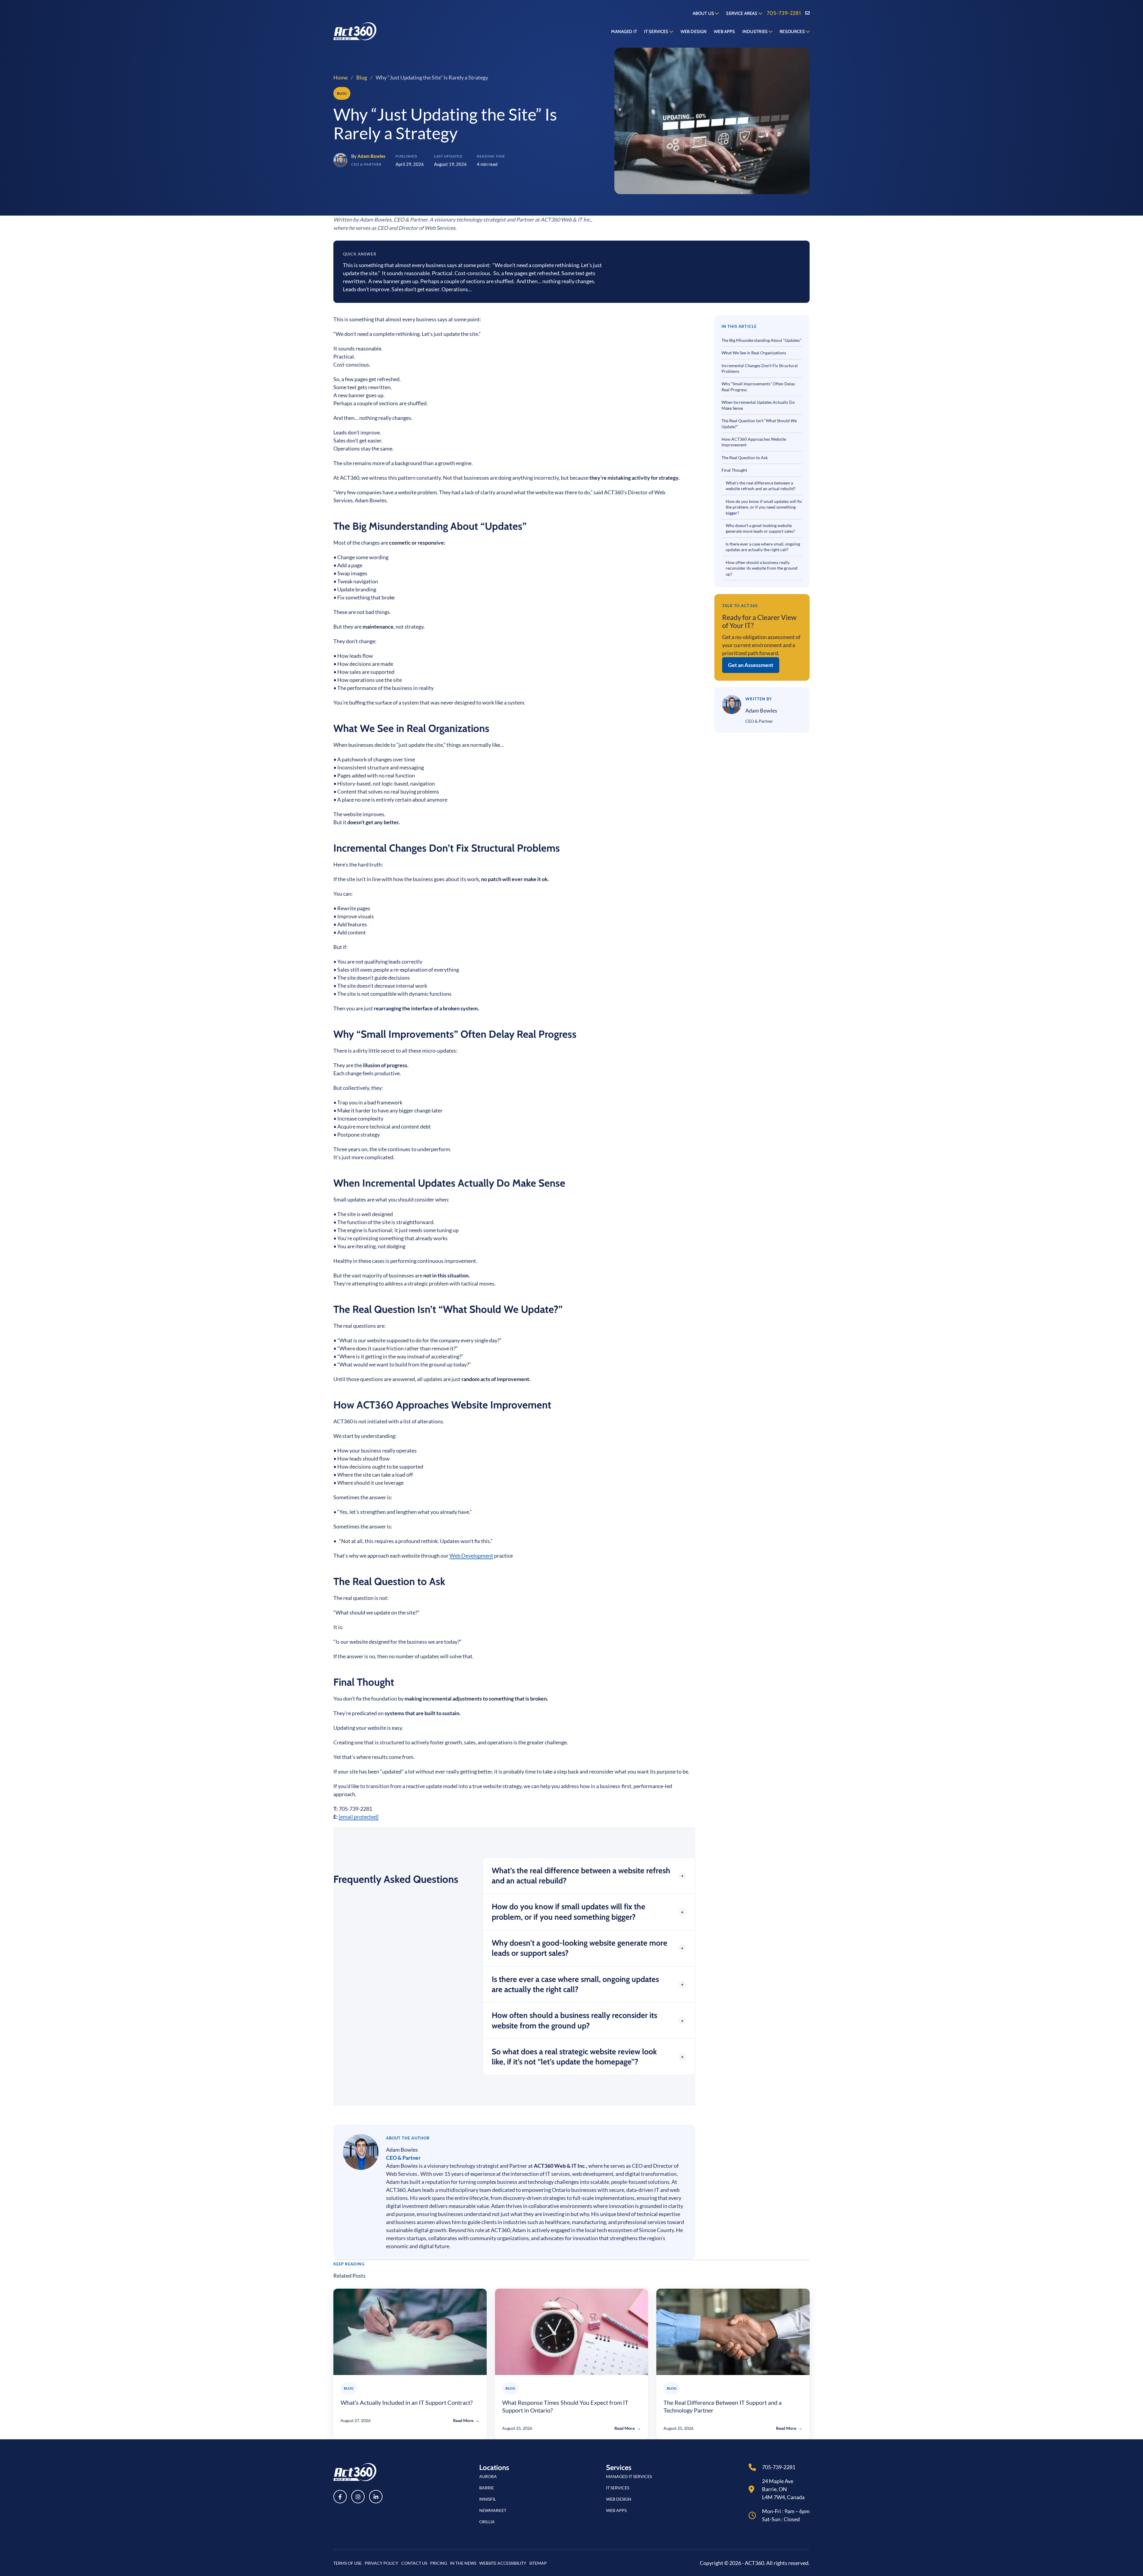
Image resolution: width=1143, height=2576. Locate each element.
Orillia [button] (487, 2522)
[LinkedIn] (376, 2497)
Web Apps (724, 32)
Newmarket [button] (493, 2510)
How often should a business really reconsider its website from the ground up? (762, 568)
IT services (558, 2174)
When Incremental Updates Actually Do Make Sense (758, 405)
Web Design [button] (619, 2499)
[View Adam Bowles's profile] (361, 2152)
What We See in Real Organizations (754, 353)
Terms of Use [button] (348, 2563)
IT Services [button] (618, 2488)
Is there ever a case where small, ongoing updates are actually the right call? (763, 547)
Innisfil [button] (488, 2499)
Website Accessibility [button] (503, 2563)
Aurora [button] (488, 2476)
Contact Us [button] (414, 2563)
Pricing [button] (439, 2563)
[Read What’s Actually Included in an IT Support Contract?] (410, 2332)
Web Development (471, 1556)
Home (341, 77)
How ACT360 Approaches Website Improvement (754, 442)
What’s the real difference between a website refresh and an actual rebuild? (761, 486)
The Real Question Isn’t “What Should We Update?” (759, 423)
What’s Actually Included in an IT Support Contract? (407, 2402)
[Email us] (807, 13)
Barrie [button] (487, 2488)
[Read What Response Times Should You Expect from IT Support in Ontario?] (572, 2332)
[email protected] (359, 1817)
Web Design (694, 32)
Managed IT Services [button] (629, 2476)
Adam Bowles (402, 2150)
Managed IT (624, 32)
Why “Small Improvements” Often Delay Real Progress (758, 387)
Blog (362, 77)
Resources (793, 32)
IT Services (657, 32)
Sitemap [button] (538, 2563)
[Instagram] (358, 2497)
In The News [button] (463, 2563)
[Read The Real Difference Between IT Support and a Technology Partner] (733, 2332)
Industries (756, 32)
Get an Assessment (751, 665)
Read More (466, 2420)
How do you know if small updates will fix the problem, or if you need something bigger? (764, 507)
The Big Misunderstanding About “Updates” (762, 340)
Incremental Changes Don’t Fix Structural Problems (760, 368)
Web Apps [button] (616, 2510)
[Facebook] (340, 2497)
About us (704, 13)
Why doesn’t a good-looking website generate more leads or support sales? (760, 528)
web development (593, 2174)
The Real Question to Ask (745, 458)
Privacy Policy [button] (381, 2563)
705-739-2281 (784, 13)
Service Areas (742, 13)
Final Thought (735, 470)
